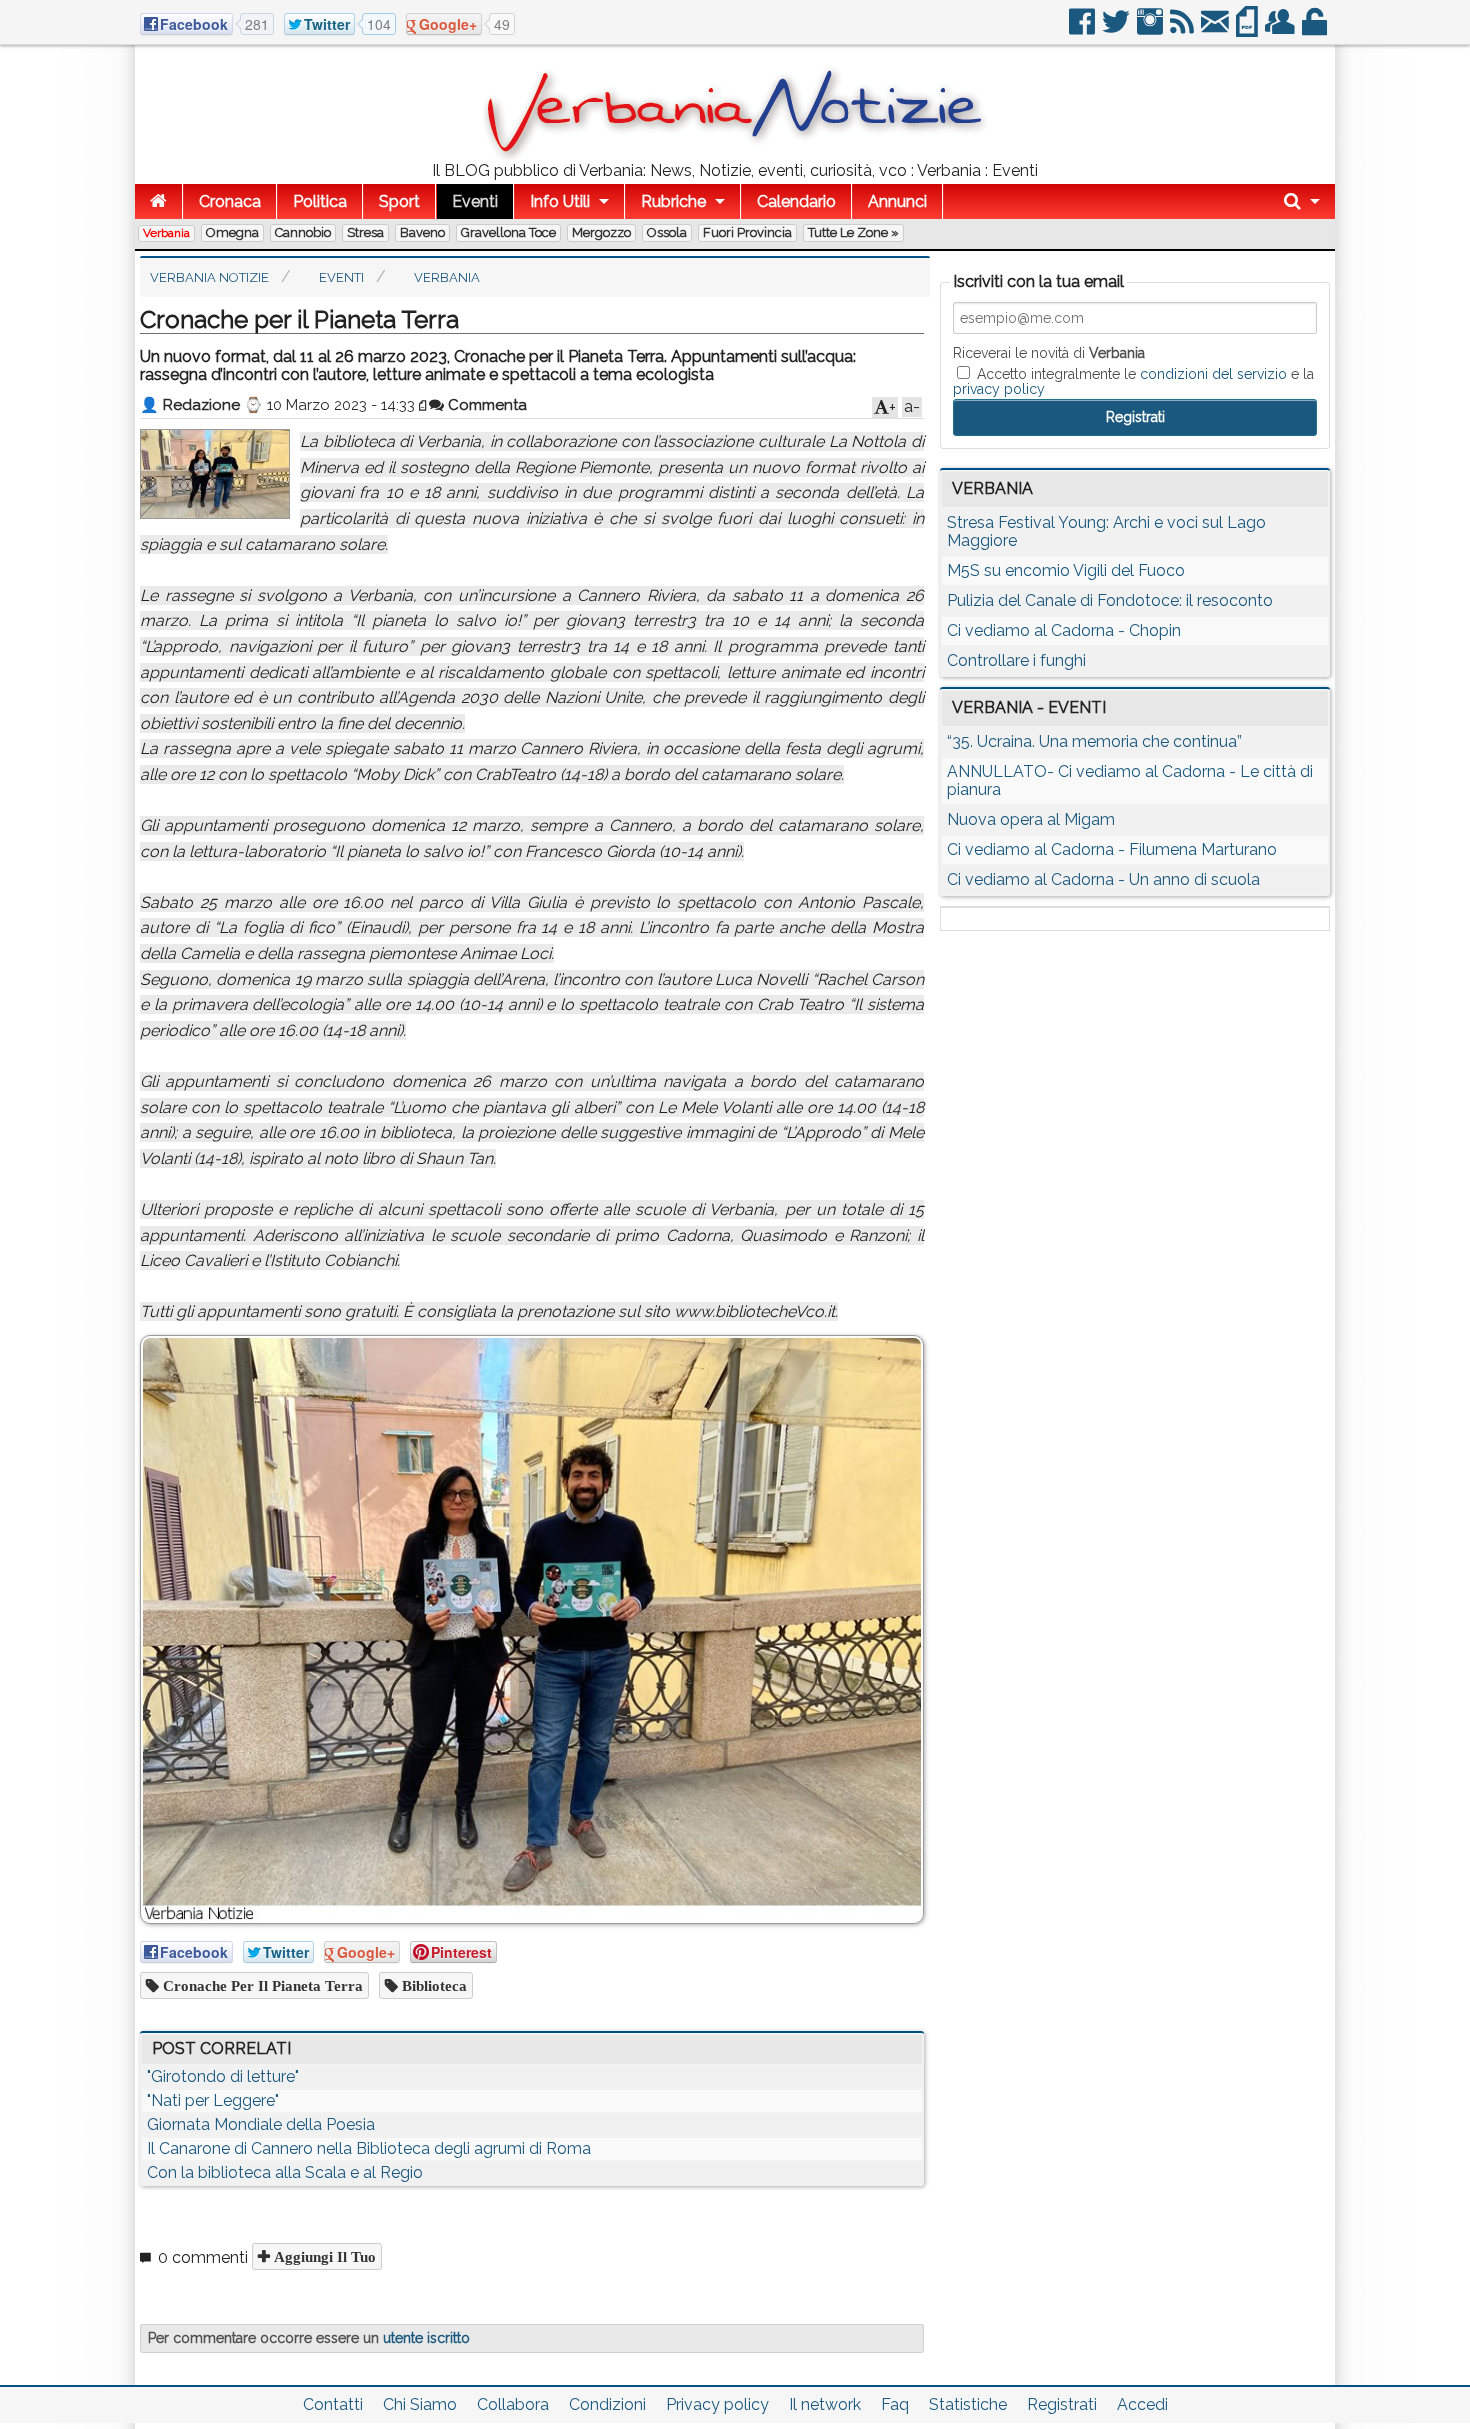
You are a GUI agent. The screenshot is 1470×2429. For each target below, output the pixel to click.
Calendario (796, 201)
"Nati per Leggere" (213, 2100)
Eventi (475, 201)
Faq (895, 2404)
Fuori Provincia (747, 232)
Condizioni (607, 2404)
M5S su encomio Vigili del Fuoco (1066, 570)
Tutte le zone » (853, 232)
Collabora (513, 2404)
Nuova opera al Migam (1031, 819)
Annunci (897, 201)
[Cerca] (1302, 201)
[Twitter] (1117, 29)
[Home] (158, 201)
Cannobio (303, 232)
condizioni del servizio (1213, 374)
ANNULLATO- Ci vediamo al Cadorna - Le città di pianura (1130, 780)
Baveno (422, 232)
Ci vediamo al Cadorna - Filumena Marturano (1112, 849)
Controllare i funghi (1016, 660)
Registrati (1062, 2404)
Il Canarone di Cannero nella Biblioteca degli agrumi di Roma (369, 2148)
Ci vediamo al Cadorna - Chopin (1064, 630)
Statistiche (968, 2404)
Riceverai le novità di (1049, 353)
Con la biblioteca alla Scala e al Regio (285, 2172)
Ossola (667, 232)
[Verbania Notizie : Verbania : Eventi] (735, 154)
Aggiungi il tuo (323, 2256)
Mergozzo (601, 232)
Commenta (485, 405)
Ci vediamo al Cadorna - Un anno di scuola (1103, 879)
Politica (320, 201)
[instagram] (1151, 29)
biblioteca (432, 1985)
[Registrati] (1281, 29)
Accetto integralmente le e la (1133, 381)
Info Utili (560, 201)
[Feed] (1183, 29)
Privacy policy (717, 2404)
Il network (825, 2404)
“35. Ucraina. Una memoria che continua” (1094, 741)
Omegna (232, 232)
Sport (399, 201)
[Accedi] (1316, 29)
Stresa (365, 232)
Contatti (333, 2404)
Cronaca (230, 201)
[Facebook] (1083, 29)
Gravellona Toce (508, 232)
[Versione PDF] (1248, 29)
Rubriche (673, 201)
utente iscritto (426, 2338)
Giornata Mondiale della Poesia (261, 2124)
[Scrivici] (1216, 29)
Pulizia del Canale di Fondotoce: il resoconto (1110, 600)
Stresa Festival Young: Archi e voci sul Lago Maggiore (1106, 531)
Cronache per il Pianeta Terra (261, 1985)
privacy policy (999, 389)
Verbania (166, 233)
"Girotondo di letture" (223, 2076)
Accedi (1142, 2404)
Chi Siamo (420, 2404)
